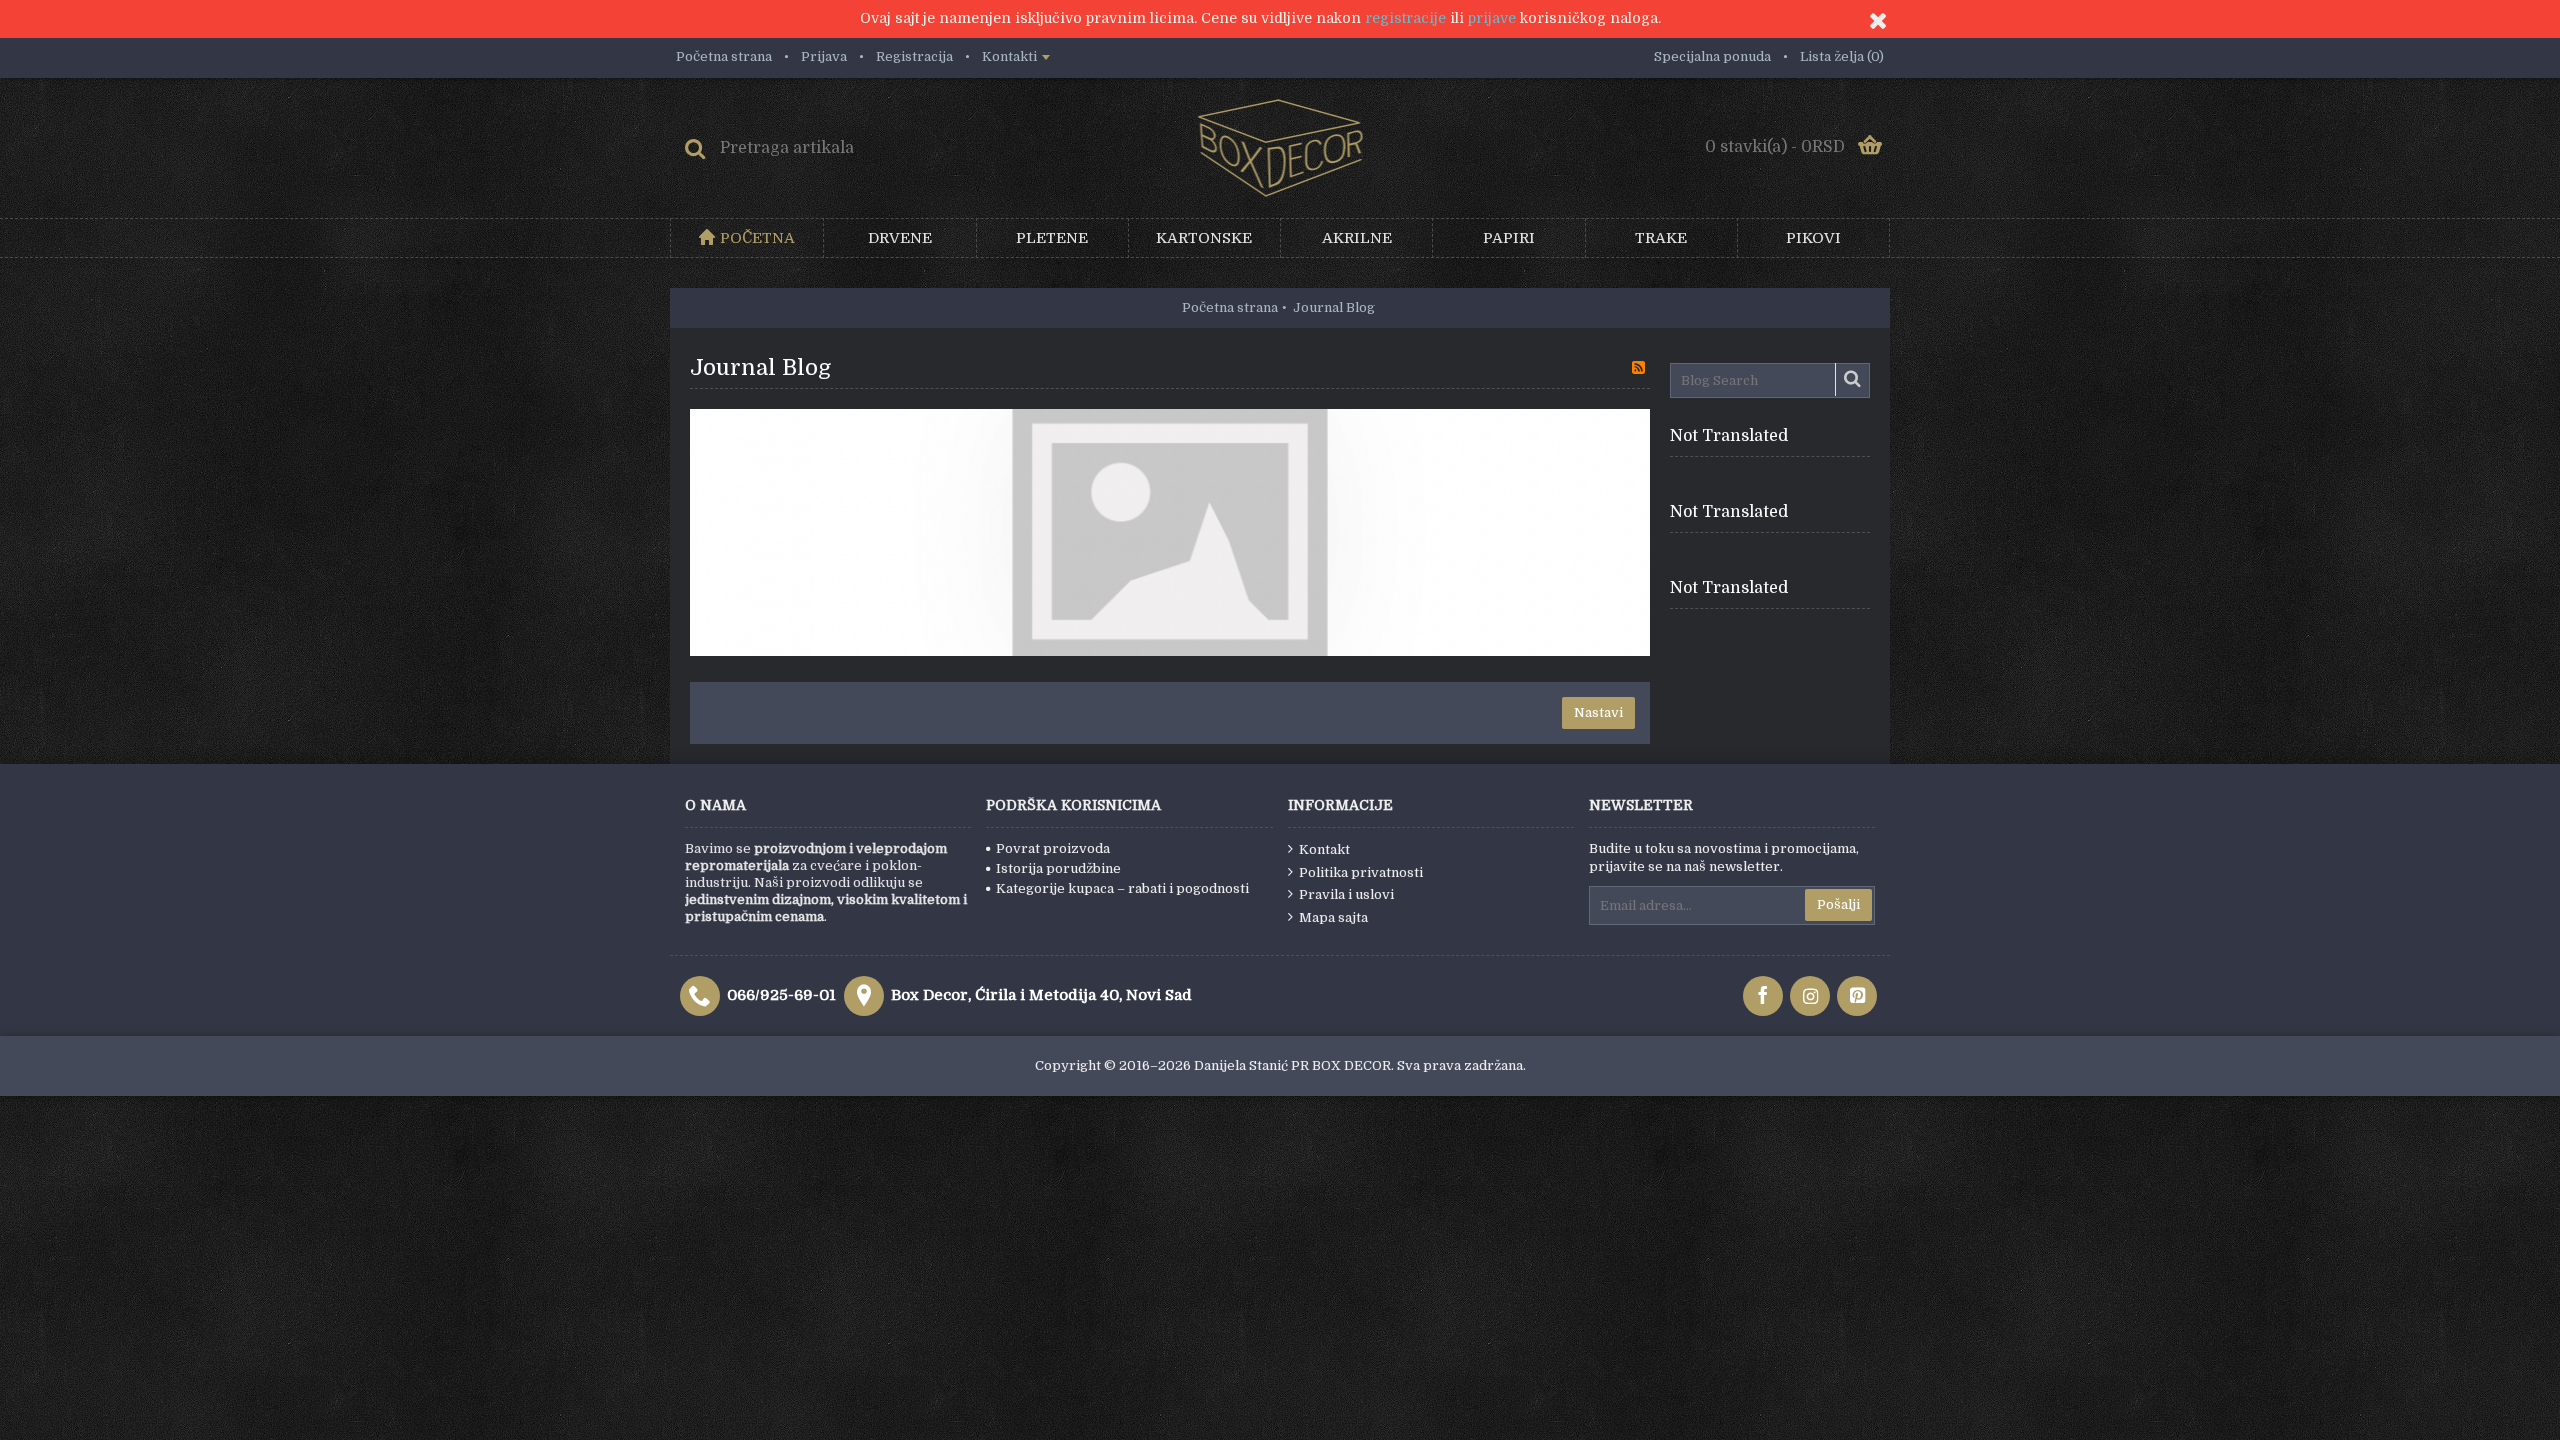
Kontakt (1324, 849)
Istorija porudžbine (1058, 868)
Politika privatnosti (1361, 872)
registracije (1405, 18)
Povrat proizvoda (1053, 848)
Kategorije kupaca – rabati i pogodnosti (1122, 888)
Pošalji (1838, 904)
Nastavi (1598, 712)
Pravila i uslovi (1346, 894)
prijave (1492, 18)
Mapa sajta (1333, 917)
